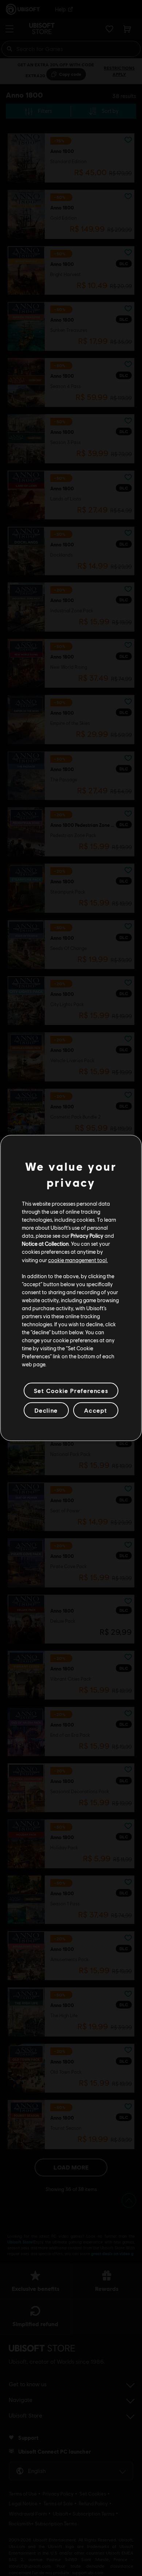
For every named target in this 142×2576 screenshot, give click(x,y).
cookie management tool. (78, 1260)
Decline (46, 1410)
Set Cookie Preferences (71, 1391)
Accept (96, 1410)
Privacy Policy (87, 1236)
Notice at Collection (45, 1244)
